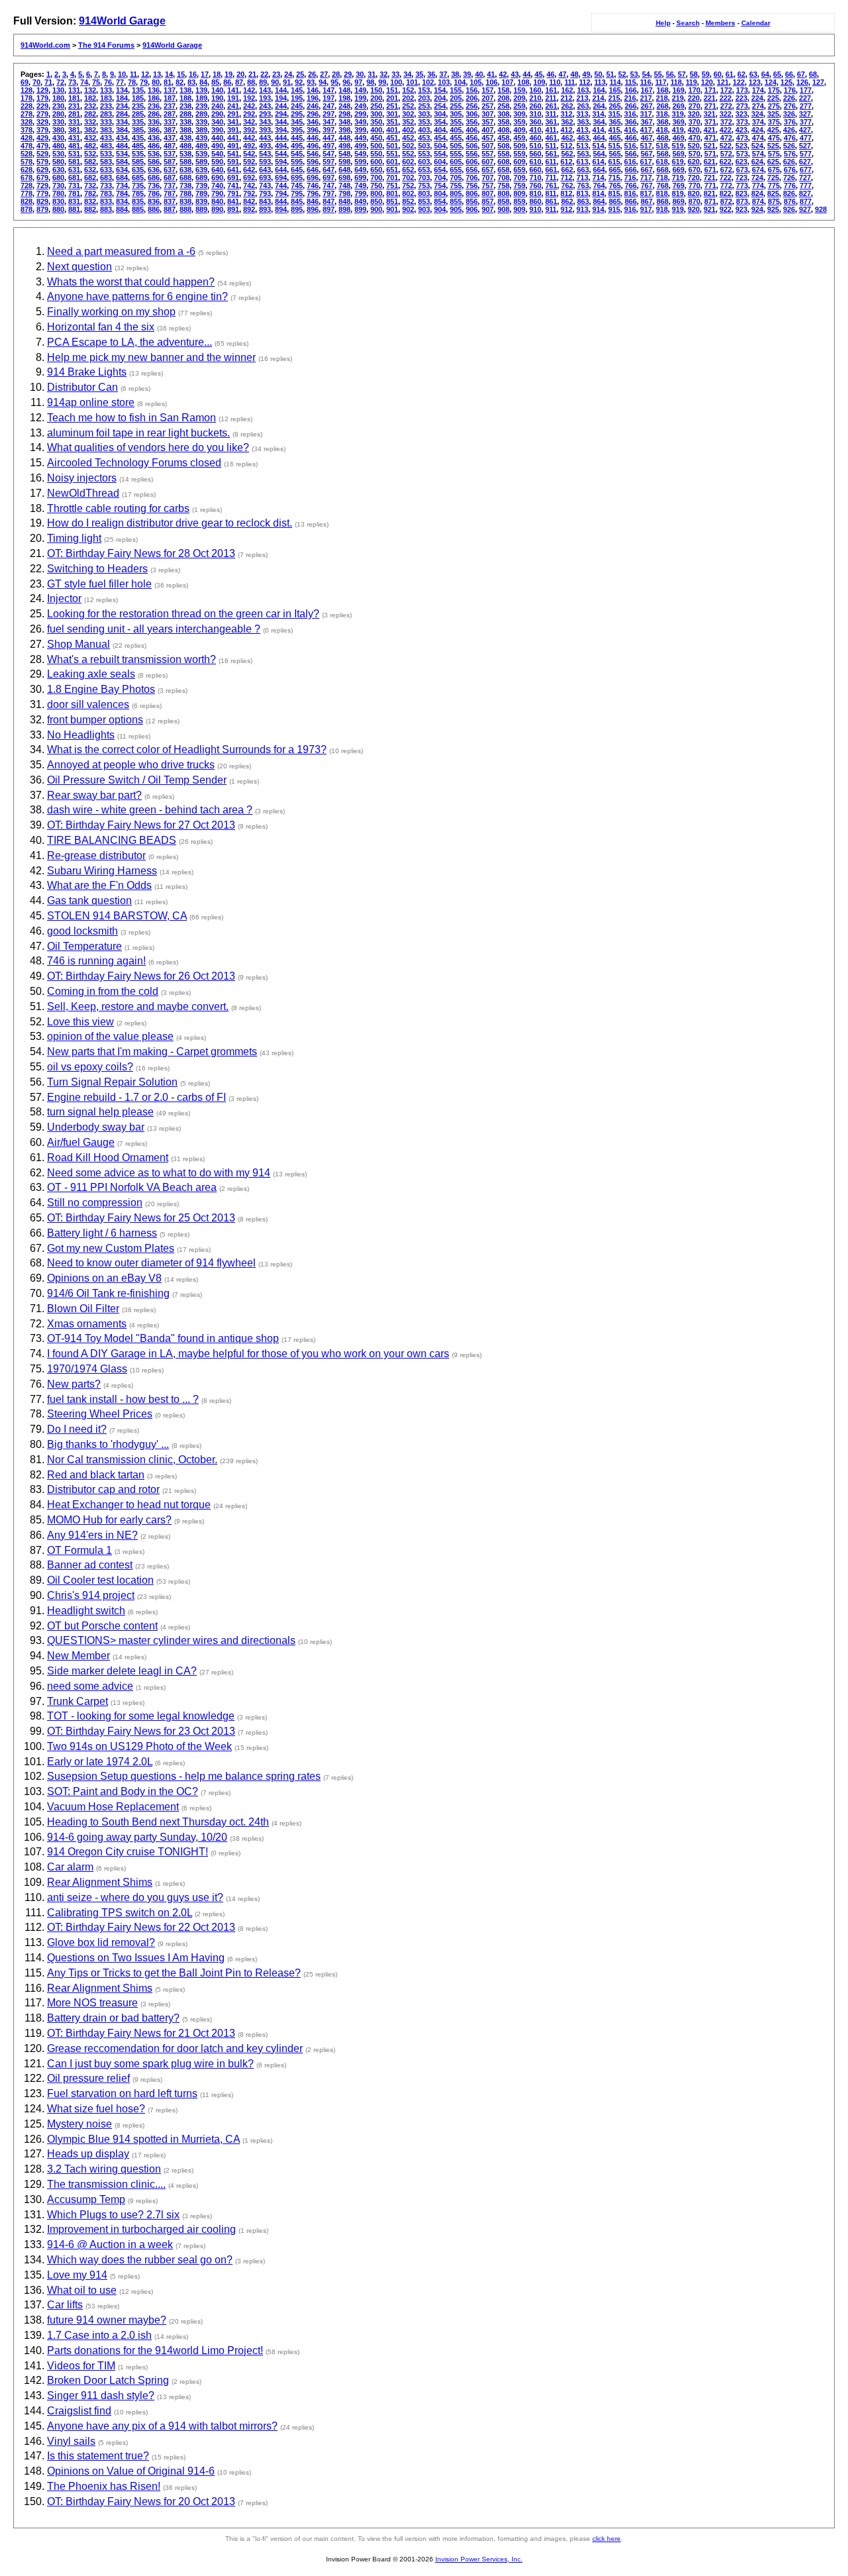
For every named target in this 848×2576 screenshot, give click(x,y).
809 (519, 193)
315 (614, 114)
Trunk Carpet (78, 1701)
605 (456, 162)
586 (154, 162)
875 (774, 201)
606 (472, 162)
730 (58, 185)
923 (741, 209)
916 (630, 209)
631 (74, 170)
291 (233, 114)
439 (201, 138)
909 (519, 209)
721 (710, 178)
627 (805, 162)
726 (789, 178)
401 (392, 130)
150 (376, 90)
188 (185, 98)
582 (90, 162)
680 (58, 178)
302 (408, 114)
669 (678, 170)
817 (646, 193)
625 (773, 162)
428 (26, 138)
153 (424, 90)
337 (170, 122)
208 (503, 98)
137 (170, 90)
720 (694, 178)
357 (488, 122)
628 (26, 170)
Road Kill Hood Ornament (108, 1158)
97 (358, 82)
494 (281, 146)
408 (503, 130)
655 (456, 170)
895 (297, 209)
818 (662, 193)
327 (805, 114)
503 (424, 146)
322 (725, 114)
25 (300, 74)
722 (725, 178)
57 (682, 74)
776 (790, 185)
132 (90, 90)
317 (646, 114)
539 (201, 154)
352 (408, 122)
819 (678, 193)
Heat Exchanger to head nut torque (129, 1505)
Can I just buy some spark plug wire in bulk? (150, 2064)
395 (297, 130)
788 (185, 193)
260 (535, 106)
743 (265, 185)
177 (806, 90)
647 (329, 170)
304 (440, 114)
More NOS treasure (92, 2003)
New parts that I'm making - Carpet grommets (152, 1052)
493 (265, 146)
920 (694, 209)
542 (249, 154)
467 (647, 138)
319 (678, 114)
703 (424, 178)
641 (233, 170)
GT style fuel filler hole (99, 584)
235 (138, 106)
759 (519, 185)
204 (440, 98)
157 (488, 90)
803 (424, 193)
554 (440, 154)
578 (26, 162)
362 (567, 122)
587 (170, 162)
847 (329, 201)
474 (758, 138)
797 (329, 193)
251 (392, 106)
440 (217, 138)
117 (661, 82)
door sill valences (88, 704)
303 (424, 114)
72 (60, 82)
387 (170, 130)
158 (503, 90)
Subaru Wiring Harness (102, 871)
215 (614, 98)
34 (407, 74)
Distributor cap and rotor (103, 1489)
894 (281, 209)
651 (392, 170)
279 (42, 114)
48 (574, 74)
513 (582, 146)
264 (599, 106)
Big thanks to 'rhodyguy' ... (108, 1444)
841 (233, 201)
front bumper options (95, 720)
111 (570, 82)
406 (472, 130)
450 (376, 138)
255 (456, 106)
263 (583, 106)
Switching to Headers (97, 569)
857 (488, 201)
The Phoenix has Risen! (104, 2486)
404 (440, 130)
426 (789, 130)
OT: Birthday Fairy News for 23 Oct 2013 (141, 1731)
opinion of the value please (110, 1036)
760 (535, 185)
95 (335, 82)
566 (631, 154)
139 (201, 90)
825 (773, 193)
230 (58, 106)
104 (460, 82)
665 (615, 170)
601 (392, 162)
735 (138, 185)
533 (106, 154)
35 (419, 74)
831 (74, 201)
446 (313, 138)
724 (757, 178)
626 (789, 162)
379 (42, 130)
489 (201, 146)
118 (676, 82)
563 (583, 154)
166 (631, 90)
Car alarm (70, 1867)
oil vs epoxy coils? (90, 1067)
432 (90, 138)
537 (170, 154)
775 (774, 185)
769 (678, 185)
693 (265, 178)
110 (555, 82)
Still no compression (95, 1203)
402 (408, 130)
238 (185, 106)
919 (678, 209)
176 (790, 90)
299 (360, 114)
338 (185, 122)
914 (598, 209)
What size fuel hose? (96, 2109)
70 (36, 82)
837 (170, 201)
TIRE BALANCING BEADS (112, 840)
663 (583, 170)
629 (42, 170)
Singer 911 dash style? (101, 2396)
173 (742, 90)
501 (392, 146)
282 (90, 114)
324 (757, 114)
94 (323, 82)
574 (758, 154)
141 (233, 90)
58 (694, 74)
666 (631, 170)
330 (58, 122)
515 (614, 146)
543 (265, 154)
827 (805, 193)
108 (523, 82)
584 (122, 162)
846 (313, 201)
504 (440, 146)
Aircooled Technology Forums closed (134, 463)
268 (662, 106)
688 (185, 178)
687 (170, 178)
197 (329, 98)
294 (281, 114)
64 (765, 74)
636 (154, 170)
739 (201, 185)
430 (58, 138)
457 (488, 138)
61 (729, 74)
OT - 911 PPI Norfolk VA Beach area (132, 1187)
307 (488, 114)
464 (599, 138)
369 (678, 122)
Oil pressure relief (88, 2078)
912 (566, 209)
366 (631, 122)
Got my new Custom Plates (111, 1248)
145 (297, 90)
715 (614, 178)
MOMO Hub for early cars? (109, 1520)
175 (774, 90)
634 (122, 170)
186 (154, 98)
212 (566, 98)
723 (741, 178)
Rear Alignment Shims (100, 1882)
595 (297, 162)
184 (122, 98)
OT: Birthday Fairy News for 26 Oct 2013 (141, 976)
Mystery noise (79, 2124)
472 (726, 138)
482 (90, 146)
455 (456, 138)
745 (297, 185)
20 (240, 74)
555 (456, 154)
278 (26, 114)
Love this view (80, 1022)
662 (567, 170)
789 (201, 193)
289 (201, 114)
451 (392, 138)
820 (694, 193)
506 (472, 146)
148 (344, 90)
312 (566, 114)
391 (233, 130)
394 (281, 130)
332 (90, 122)
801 (392, 193)
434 (122, 138)
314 (598, 114)
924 (757, 209)
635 (138, 170)
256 (472, 106)
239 (201, 106)
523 (741, 146)
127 (818, 82)
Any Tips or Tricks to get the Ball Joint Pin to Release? (174, 1973)
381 (74, 130)
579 (42, 162)
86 (227, 82)
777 (806, 185)
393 (265, 130)
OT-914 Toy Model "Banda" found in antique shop (163, 1338)
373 (742, 122)
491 (233, 146)
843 (265, 201)
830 (58, 201)
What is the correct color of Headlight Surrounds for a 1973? (187, 749)
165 (615, 90)
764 (599, 185)
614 (598, 162)
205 (456, 98)
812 (566, 193)
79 (144, 82)
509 (519, 146)
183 (106, 98)
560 (535, 154)
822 (725, 193)
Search (688, 23)
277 (806, 106)
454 (440, 138)
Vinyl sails (71, 2441)
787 (170, 193)
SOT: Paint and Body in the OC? (123, 1791)
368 (662, 122)
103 (444, 82)
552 (408, 154)
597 (329, 162)
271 (710, 106)
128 (26, 90)
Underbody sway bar (96, 1127)
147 (329, 90)
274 (758, 106)
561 (551, 154)
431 (74, 138)
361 (551, 122)
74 (84, 82)
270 (694, 106)
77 (120, 82)
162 (567, 90)
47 (562, 74)
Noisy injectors (82, 478)
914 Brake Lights (87, 372)
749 (360, 185)
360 (535, 122)
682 (90, 178)
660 (535, 170)
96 (346, 82)
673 (742, 170)
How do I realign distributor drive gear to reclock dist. (170, 523)
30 (360, 74)
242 (249, 106)
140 (217, 90)
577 (806, 154)
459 (519, 138)
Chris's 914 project (91, 1595)
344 (281, 122)
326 (789, 114)
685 (138, 178)
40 (479, 74)
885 (138, 209)
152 (408, 90)
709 (519, 178)
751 (392, 185)
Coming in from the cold (103, 991)
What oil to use (82, 2290)
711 (551, 178)
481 (74, 146)
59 (706, 74)
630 (58, 170)
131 (74, 90)
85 (215, 82)
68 (813, 74)
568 (662, 154)
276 (790, 106)
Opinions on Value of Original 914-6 (131, 2471)
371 (710, 122)
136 (154, 90)
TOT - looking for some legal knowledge (141, 1716)
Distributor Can (82, 387)
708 (503, 178)
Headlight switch (86, 1611)
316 (630, 114)
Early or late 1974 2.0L (100, 1762)
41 (491, 74)
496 (313, 146)
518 (662, 146)
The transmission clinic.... (106, 2184)
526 (789, 146)
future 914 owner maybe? (107, 2320)
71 (48, 82)
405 (456, 130)
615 (614, 162)
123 (755, 82)
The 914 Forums (106, 45)
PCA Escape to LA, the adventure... (130, 342)
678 (26, 178)
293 (265, 114)
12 (145, 74)
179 (42, 98)
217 (646, 98)
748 (344, 185)
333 (106, 122)
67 (801, 74)
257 (488, 106)
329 (42, 122)
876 (790, 201)
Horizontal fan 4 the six (101, 327)
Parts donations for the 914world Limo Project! (155, 2350)
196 (313, 98)
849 (360, 201)
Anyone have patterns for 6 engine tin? (137, 296)
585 (138, 162)
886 (154, 209)
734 (122, 185)
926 (789, 209)
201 (392, 98)
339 (201, 122)
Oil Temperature (84, 946)
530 (58, 154)
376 (790, 122)
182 (90, 98)
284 (122, 114)
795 (297, 193)
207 (488, 98)
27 (324, 74)
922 (725, 209)
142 (249, 90)
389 (201, 130)
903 (424, 209)
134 (122, 90)
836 (154, 201)
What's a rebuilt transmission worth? (132, 659)
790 (217, 193)
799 (360, 193)
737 (170, 185)
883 (106, 209)
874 (758, 201)
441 (233, 138)
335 (138, 122)
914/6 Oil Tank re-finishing (108, 1293)
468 (662, 138)
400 (376, 130)
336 (154, 122)
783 (106, 193)
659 (519, 170)
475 (774, 138)
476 (790, 138)
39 (467, 74)
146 (313, 90)
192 (249, 98)
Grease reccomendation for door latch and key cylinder (175, 2048)
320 (694, 114)
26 (312, 74)
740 (217, 185)
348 (344, 122)
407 (488, 130)
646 (313, 170)
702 (408, 178)
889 (201, 209)
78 (132, 82)
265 (615, 106)
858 (503, 201)
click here (607, 2539)
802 (408, 193)
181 (74, 98)
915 (614, 209)
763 (583, 185)
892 (249, 209)
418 (662, 130)
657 (488, 170)
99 (382, 82)
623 (741, 162)
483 (106, 146)
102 (428, 82)
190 (217, 98)
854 (440, 201)
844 (281, 201)
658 (503, 170)
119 (691, 82)
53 (634, 74)
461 (551, 138)
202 (408, 98)
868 (662, 201)
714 (598, 178)
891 (233, 209)
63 (753, 74)
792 (249, 193)
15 (181, 74)
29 (348, 74)
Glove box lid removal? (101, 1942)
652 (408, 170)
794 (281, 193)
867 (647, 201)
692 (249, 178)
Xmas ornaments (87, 1324)
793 (265, 193)
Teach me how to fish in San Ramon (132, 418)
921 (710, 209)
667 (647, 170)
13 (157, 74)
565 (615, 154)
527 (805, 146)
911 (551, 209)
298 (344, 114)
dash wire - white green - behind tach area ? (150, 810)
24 (288, 74)
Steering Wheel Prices (100, 1414)
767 (647, 185)
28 (336, 74)
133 (106, 90)
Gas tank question (89, 901)
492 (249, 146)
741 (233, 185)
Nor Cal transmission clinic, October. (132, 1460)
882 (90, 209)
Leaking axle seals (91, 674)
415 (614, 130)
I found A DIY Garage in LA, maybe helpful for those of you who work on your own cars (248, 1354)
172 (726, 90)
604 (440, 162)
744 (281, 185)
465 (615, 138)
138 (185, 90)
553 (424, 154)
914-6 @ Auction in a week (110, 2244)
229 (42, 106)
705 (456, 178)
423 (741, 130)
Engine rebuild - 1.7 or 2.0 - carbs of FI (136, 1097)
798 (344, 193)
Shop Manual (79, 644)
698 (344, 178)
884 (122, 209)
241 (233, 106)
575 (774, 154)
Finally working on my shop (111, 312)
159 (519, 90)
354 (440, 122)
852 (408, 201)
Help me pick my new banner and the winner (151, 357)
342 (249, 122)
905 (456, 209)
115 (630, 82)
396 (313, 130)
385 (138, 130)
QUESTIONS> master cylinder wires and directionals (171, 1640)
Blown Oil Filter (83, 1309)
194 (281, 98)
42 (503, 74)
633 (106, 170)
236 (154, 106)
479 (42, 146)
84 (203, 82)
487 (170, 146)
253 (424, 106)
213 (582, 98)
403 (424, 130)
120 (707, 82)
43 (515, 74)
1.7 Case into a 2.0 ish (99, 2335)
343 (265, 122)
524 (757, 146)
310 (535, 114)
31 (372, 74)
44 (527, 74)
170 (694, 90)
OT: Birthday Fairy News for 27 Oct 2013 (141, 825)
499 (360, 146)
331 (74, 122)
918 (662, 209)
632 (90, 170)
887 (170, 209)
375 (774, 122)
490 (217, 146)
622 (725, 162)
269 (678, 106)
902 (408, 209)
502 (408, 146)
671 (710, 170)
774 (758, 185)
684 (122, 178)
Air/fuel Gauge (81, 1142)
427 (805, 130)
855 (456, 201)
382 (90, 130)
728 (26, 185)
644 (281, 170)
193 (265, 98)
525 (773, 146)
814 (598, 193)
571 (710, 154)
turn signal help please (100, 1112)
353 (424, 122)
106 (492, 82)
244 (281, 106)
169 (678, 90)
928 (821, 209)
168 (662, 90)
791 (233, 193)
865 (615, 201)
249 (360, 106)
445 (297, 138)
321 (710, 114)
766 (631, 185)
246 (313, 106)
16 (193, 74)
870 (694, 201)
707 (488, 178)
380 (58, 130)
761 (551, 185)
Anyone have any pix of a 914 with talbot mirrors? (162, 2426)
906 (472, 209)
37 (443, 74)
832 (90, 201)
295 (297, 114)
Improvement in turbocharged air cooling (141, 2229)
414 (598, 130)
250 (376, 106)
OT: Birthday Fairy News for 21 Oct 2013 (141, 2033)
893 (265, 209)
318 (662, 114)
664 (599, 170)
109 (539, 82)
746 (313, 185)
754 (440, 185)
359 (519, 122)
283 (106, 114)
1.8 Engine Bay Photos (101, 689)
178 (26, 98)
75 (96, 82)
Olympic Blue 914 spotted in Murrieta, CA (143, 2139)
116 (646, 82)
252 (408, 106)
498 (344, 146)
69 (25, 82)
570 (694, 154)
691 (233, 178)
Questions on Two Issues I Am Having (136, 1958)
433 (106, 138)
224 (757, 98)
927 (805, 209)
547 (329, 154)
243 (265, 106)
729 (42, 185)
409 (519, 130)
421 (710, 130)
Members (720, 23)
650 (376, 170)
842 (249, 201)
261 (551, 106)
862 (567, 201)
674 (758, 170)
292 (249, 114)
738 (185, 185)
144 (281, 90)
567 (647, 154)
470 (694, 138)
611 (551, 162)
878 (26, 209)
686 (154, 178)
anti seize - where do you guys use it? (135, 1897)
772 (726, 185)
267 (647, 106)
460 (535, 138)
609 (519, 162)
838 (185, 201)
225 (773, 98)
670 (694, 170)
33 (396, 74)
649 (360, 170)
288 (185, 114)
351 (392, 122)
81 (168, 82)
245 (297, 106)
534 (122, 154)
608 (503, 162)
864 (599, 201)
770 (694, 185)
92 (299, 82)
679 (42, 178)
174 (758, 90)
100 (396, 82)
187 (170, 98)
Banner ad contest (90, 1565)
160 (535, 90)
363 (583, 122)
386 (154, 130)
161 (551, 90)
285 (138, 114)
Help (663, 23)
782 (90, 193)
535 (138, 154)
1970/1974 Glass (87, 1369)
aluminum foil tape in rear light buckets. (138, 433)
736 (154, 185)
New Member (79, 1656)
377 (806, 122)
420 (694, 130)
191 (233, 98)
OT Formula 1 (79, 1550)
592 (249, 162)
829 (42, 201)
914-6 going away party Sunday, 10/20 (137, 1837)
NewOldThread (83, 493)
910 (535, 209)
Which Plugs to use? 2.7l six (113, 2215)
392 (249, 130)
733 (106, 185)
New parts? (74, 1384)
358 (503, 122)
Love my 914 (77, 2275)
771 (710, 185)
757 (488, 185)
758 (503, 185)
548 (344, 154)
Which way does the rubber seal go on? (140, 2260)
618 (662, 162)
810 (535, 193)
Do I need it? (77, 1429)
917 (646, 209)
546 (313, 154)
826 (789, 193)
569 (678, 154)
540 (217, 154)
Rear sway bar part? (94, 795)
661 (551, 170)
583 (106, 162)
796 (313, 193)
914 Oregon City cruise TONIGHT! (128, 1852)
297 (329, 114)
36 (431, 74)
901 (392, 209)
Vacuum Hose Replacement (113, 1807)
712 (566, 178)
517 (646, 146)
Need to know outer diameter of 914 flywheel (151, 1263)
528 (26, 154)
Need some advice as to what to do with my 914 (159, 1173)
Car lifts (65, 2305)
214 (598, 98)
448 (344, 138)
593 (265, 162)
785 (138, 193)
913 (582, 209)
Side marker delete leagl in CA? (122, 1671)
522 (725, 146)
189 (201, 98)
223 (741, 98)
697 (329, 178)
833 (106, 201)
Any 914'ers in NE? (92, 1535)
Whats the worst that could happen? (131, 282)
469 (678, 138)
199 (360, 98)
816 (630, 193)
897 (329, 209)
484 (122, 146)
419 (678, 130)
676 (790, 170)
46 (551, 74)
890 (217, 209)
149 (360, 90)
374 (758, 122)
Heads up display (88, 2154)
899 (360, 209)
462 (567, 138)
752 (408, 185)
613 (582, 162)
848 (344, 201)
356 (472, 122)
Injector (64, 598)
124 (770, 82)
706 (472, 178)
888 (185, 209)
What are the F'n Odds (99, 885)
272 (726, 106)
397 (329, 130)
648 (344, 170)
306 (472, 114)
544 (281, 154)
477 (806, 138)
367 (647, 122)
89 (263, 82)
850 (376, 201)
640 (217, 170)
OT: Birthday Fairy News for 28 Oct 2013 (141, 553)
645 (297, 170)
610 (535, 162)
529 (42, 154)
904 (440, 209)
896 (313, 209)
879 (42, 209)
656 (472, 170)
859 (519, 201)
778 (26, 193)
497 (329, 146)
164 (599, 90)
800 (376, 193)
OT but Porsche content (102, 1626)
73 (72, 82)
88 (251, 82)
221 (710, 98)
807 (488, 193)
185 (138, 98)
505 (456, 146)
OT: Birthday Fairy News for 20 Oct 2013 (141, 2501)
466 (631, 138)
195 (297, 98)
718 (662, 178)
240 (217, 106)
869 (678, 201)
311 (551, 114)
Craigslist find (79, 2411)
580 (58, 162)
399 (360, 130)
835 (138, 201)
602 (408, 162)
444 (281, 138)
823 (741, 193)
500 (376, 146)
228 (26, 106)
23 (276, 74)
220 (694, 98)
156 (472, 90)
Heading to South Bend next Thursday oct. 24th (158, 1822)
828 (26, 201)
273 (742, 106)
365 (615, 122)
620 (694, 162)
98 (370, 82)
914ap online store (91, 402)
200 (376, 98)
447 (329, 138)
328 (26, 122)
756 (472, 185)
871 (710, 201)
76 (108, 82)
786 (154, 193)
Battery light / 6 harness (102, 1233)
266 (631, 106)
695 (297, 178)
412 (566, 130)
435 (138, 138)
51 (610, 74)
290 (217, 114)
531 (74, 154)
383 (106, 130)
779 (42, 193)
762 (567, 185)
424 (757, 130)
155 (456, 90)
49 (586, 74)
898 (344, 209)
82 (180, 82)
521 (710, 146)
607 (488, 162)
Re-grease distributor (96, 855)
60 (717, 74)
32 (384, 74)
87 (239, 82)
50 (598, 74)
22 (264, 74)
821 (710, 193)
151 (392, 90)
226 (789, 98)
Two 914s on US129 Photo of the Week (139, 1746)
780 (58, 193)
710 (535, 178)
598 (344, 162)
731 (74, 185)
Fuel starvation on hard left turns (122, 2093)
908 (503, 209)
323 (741, 114)
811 (551, 193)
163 (583, 90)
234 (122, 106)
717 (646, 178)
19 (229, 74)
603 (424, 162)
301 (392, 114)
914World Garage (122, 21)
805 (456, 193)
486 (154, 146)
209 (519, 98)
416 (630, 130)
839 (201, 201)
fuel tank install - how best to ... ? (123, 1399)
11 (133, 74)
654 (440, 170)
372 (726, 122)
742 (249, 185)
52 (622, 74)
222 (725, 98)
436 (154, 138)
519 (678, 146)
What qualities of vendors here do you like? (148, 447)
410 (535, 130)
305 (456, 114)
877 (806, 201)
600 (376, 162)
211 (551, 98)
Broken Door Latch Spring (108, 2380)
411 (551, 130)
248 (344, 106)
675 (774, 170)
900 (376, 209)
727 (805, 178)
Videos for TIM (81, 2366)
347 (329, 122)
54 (646, 74)
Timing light (74, 538)
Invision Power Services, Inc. (479, 2559)
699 (360, 178)
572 (726, 154)
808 (503, 193)
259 (519, 106)
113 (600, 82)
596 (313, 162)
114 (615, 82)
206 (472, 98)
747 (329, 185)
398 (344, 130)
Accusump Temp (86, 2199)
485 (138, 146)
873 (742, 201)
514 (598, 146)
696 (313, 178)
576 (790, 154)
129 (42, 90)
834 (122, 201)
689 (201, 178)
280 (58, 114)
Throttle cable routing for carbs (118, 508)
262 (567, 106)
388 (185, 130)
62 (741, 74)
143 (265, 90)
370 (694, 122)
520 (694, 146)
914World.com (45, 45)
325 (773, 114)
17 (205, 74)
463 (583, 138)
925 (773, 209)
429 (42, 138)
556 (472, 154)
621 (710, 162)
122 (739, 82)
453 (424, 138)
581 (74, 162)
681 (74, 178)
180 (58, 98)
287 (170, 114)
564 (599, 154)
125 (786, 82)
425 (773, 130)
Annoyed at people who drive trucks (131, 765)
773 (742, 185)
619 (678, 162)
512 (566, 146)
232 (90, 106)
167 (647, 90)
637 (170, 170)
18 (217, 74)
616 (630, 162)
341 (233, 122)
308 (503, 114)
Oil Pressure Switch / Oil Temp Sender (137, 780)
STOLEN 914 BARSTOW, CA (117, 916)
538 (185, 154)
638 (185, 170)
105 (476, 82)
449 (360, 138)
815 (614, 193)
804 (440, 193)
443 (265, 138)
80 (156, 82)
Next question (79, 267)
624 (757, 162)
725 (773, 178)
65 (777, 74)
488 (185, 146)
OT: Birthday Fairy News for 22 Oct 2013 (141, 1927)
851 (392, 201)
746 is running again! (96, 961)
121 (723, 82)
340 (217, 122)
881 (74, 209)
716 (630, 178)
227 (805, 98)
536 (154, 154)
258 (503, 106)
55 (658, 74)
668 (662, 170)
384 (122, 130)
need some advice (90, 1686)
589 (201, 162)
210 (535, 98)
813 (582, 193)
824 (757, 193)
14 (169, 74)
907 (488, 209)
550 (376, 154)
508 (503, 146)
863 (583, 201)
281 (74, 114)
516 (630, 146)
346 (313, 122)
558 (503, 154)
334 (122, 122)
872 (726, 201)
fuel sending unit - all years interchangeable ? (154, 629)
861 (551, 201)
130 (58, 90)
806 (472, 193)
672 (726, 170)
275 (774, 106)
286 (154, 114)
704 (440, 178)
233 (106, 106)
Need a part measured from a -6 (121, 251)
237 (170, 106)
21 (252, 74)
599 (360, 162)
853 (424, 201)
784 (122, 193)
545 (297, 154)
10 (122, 74)
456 (472, 138)
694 (281, 178)
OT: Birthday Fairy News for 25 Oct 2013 (141, 1218)
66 (789, 74)
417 (646, 130)
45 (539, 74)
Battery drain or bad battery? (113, 2018)
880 (58, 209)
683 (106, 178)
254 (440, 106)
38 (455, 74)
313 (582, 114)
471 (710, 138)
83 (191, 82)
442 (249, 138)
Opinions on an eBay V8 (104, 1278)
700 (376, 178)
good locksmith (82, 931)
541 (233, 154)
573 (742, 154)
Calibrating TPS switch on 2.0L (120, 1913)
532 (90, 154)
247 (329, 106)
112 (585, 82)
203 (424, 98)
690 (217, 178)
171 (710, 90)
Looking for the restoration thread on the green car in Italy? (183, 614)
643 (265, 170)
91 (287, 82)
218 (662, 98)
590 (217, 162)
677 (806, 170)
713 (582, 178)
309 (519, 114)
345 (297, 122)
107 (507, 82)
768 (662, 185)
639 (201, 170)
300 (376, 114)
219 (678, 98)
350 (376, 122)
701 (392, 178)
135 (138, 90)
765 (615, 185)
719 (678, 178)
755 (456, 185)
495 (297, 146)
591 (233, 162)
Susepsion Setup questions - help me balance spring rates (184, 1776)
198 (344, 98)
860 (535, 201)
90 (275, 82)
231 (74, 106)
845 (297, 201)
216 (630, 98)
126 (802, 82)
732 (90, 185)
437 (170, 138)
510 (535, 146)
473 (742, 138)
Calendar (756, 23)
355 (456, 122)
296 (313, 114)
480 (58, 146)
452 (408, 138)
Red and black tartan (96, 1475)
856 (472, 201)
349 (360, 122)
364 (599, 122)
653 (424, 170)
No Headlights (81, 735)
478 (26, 146)
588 (185, 162)
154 (440, 90)
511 (551, 146)
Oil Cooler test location (100, 1580)
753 (424, 185)
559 (519, 154)
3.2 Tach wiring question (104, 2169)
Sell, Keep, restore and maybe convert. (138, 1006)
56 (670, 74)
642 (249, 170)
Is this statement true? (98, 2456)
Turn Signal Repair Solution (112, 1082)
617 (646, 162)
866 (631, 201)
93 (311, 82)
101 (412, 82)
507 (488, 146)
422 (725, 130)
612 (566, 162)
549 (360, 154)
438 (185, 138)
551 (392, 154)
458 (503, 138)
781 (74, 193)
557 (488, 154)
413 (582, 130)
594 (281, 162)
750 (376, 185)
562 (567, 154)
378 (26, 130)
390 (217, 130)
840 (217, 201)
